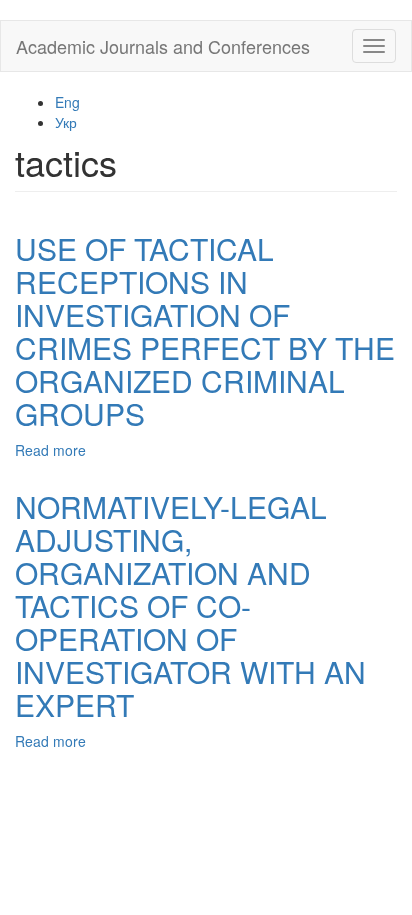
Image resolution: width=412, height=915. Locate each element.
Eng (67, 102)
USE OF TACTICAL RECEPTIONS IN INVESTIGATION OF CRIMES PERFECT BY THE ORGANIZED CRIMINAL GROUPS (205, 331)
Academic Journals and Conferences (163, 46)
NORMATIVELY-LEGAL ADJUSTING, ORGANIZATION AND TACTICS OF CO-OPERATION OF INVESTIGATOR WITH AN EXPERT (190, 605)
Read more (50, 450)
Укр (66, 122)
